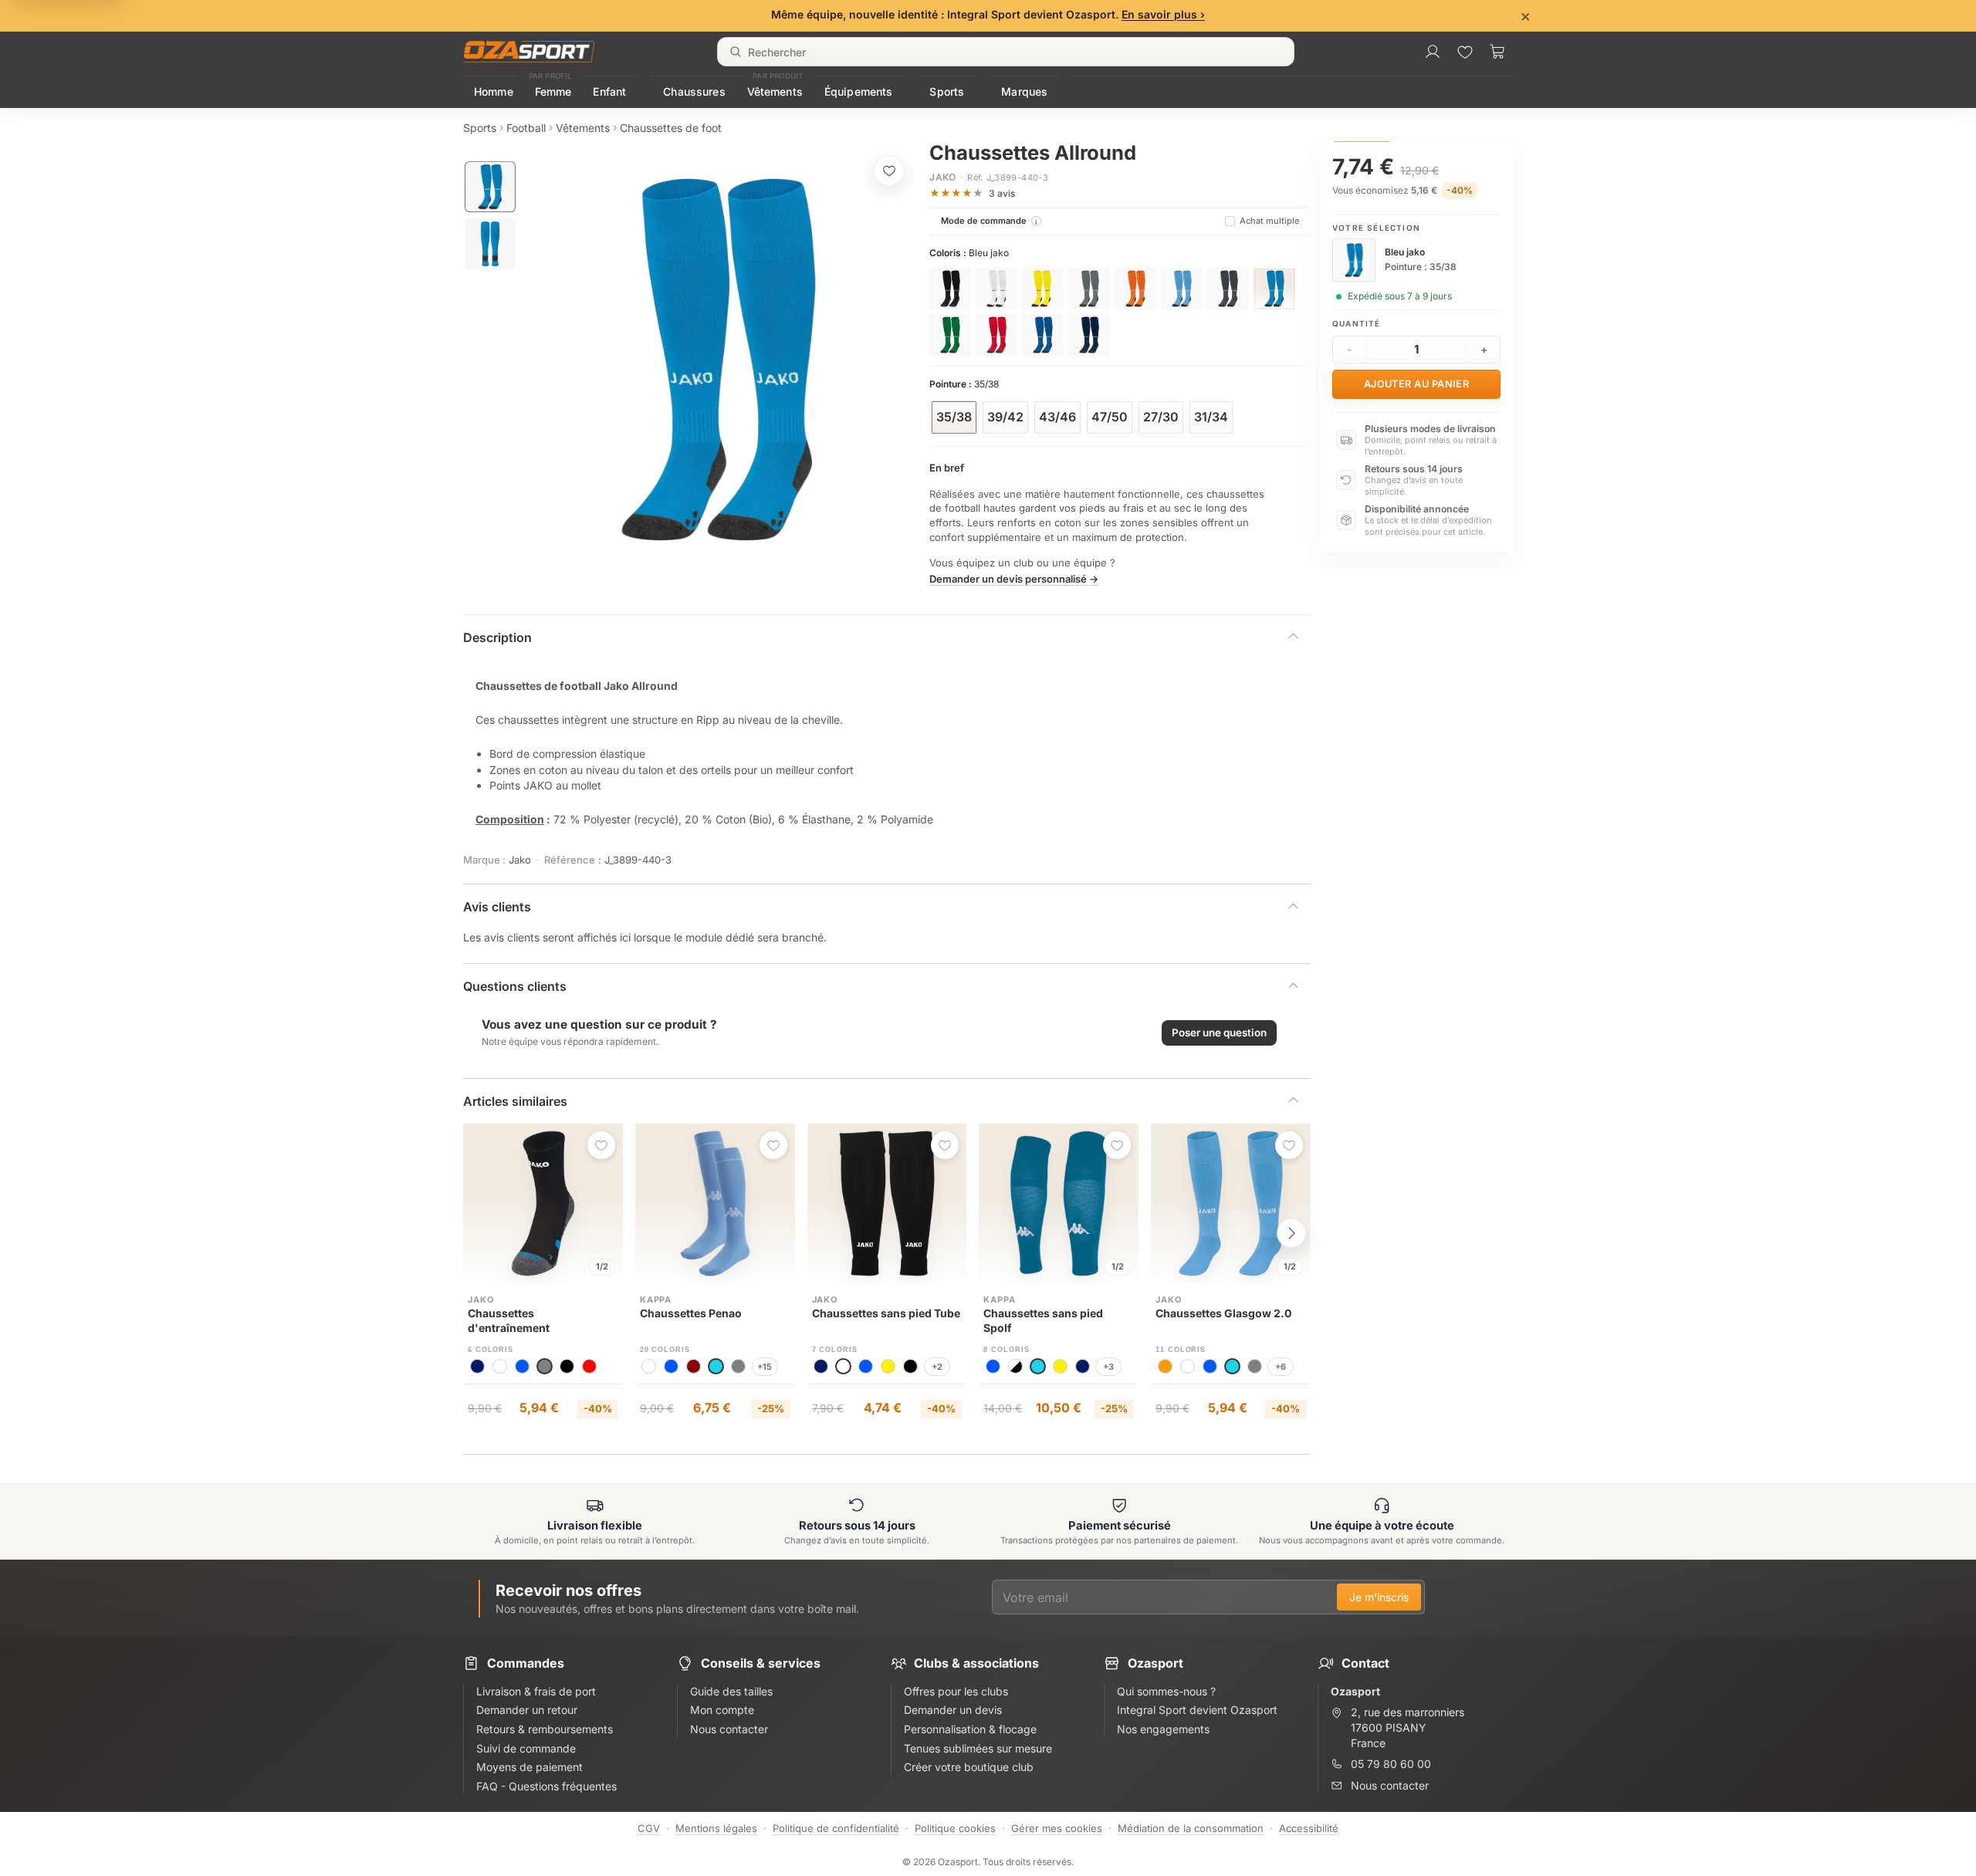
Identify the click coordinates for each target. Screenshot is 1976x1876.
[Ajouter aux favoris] (889, 171)
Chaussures (694, 91)
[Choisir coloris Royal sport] (1043, 335)
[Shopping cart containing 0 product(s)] (1497, 52)
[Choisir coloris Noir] (950, 289)
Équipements (859, 91)
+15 (765, 1367)
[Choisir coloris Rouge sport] (996, 335)
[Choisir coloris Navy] (1089, 335)
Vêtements (775, 91)
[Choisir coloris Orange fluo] (1135, 289)
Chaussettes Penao (691, 1313)
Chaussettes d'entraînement (509, 1320)
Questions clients (515, 986)
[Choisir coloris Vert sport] (950, 335)
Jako (942, 177)
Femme (553, 91)
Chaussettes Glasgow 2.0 (1223, 1313)
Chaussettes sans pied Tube (886, 1313)
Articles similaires (515, 1101)
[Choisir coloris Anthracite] (1089, 289)
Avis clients (497, 907)
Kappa (656, 1300)
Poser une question (1219, 1033)
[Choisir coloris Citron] (1043, 289)
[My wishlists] (1465, 52)
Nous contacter (1390, 1785)
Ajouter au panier (1417, 384)
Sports (947, 91)
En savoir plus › (1163, 14)
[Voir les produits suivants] (1291, 1233)
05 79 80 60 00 (1391, 1764)
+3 (1108, 1367)
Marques (1024, 91)
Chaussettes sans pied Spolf (1043, 1320)
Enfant (609, 91)
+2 (937, 1367)
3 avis (1002, 193)
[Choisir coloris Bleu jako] (1274, 289)
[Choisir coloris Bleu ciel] (1182, 289)
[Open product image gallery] (719, 360)
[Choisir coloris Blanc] (996, 289)
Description (497, 637)
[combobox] (1006, 52)
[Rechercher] (736, 52)
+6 (1281, 1367)
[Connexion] (1433, 52)
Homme (494, 91)
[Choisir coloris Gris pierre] (1228, 289)
